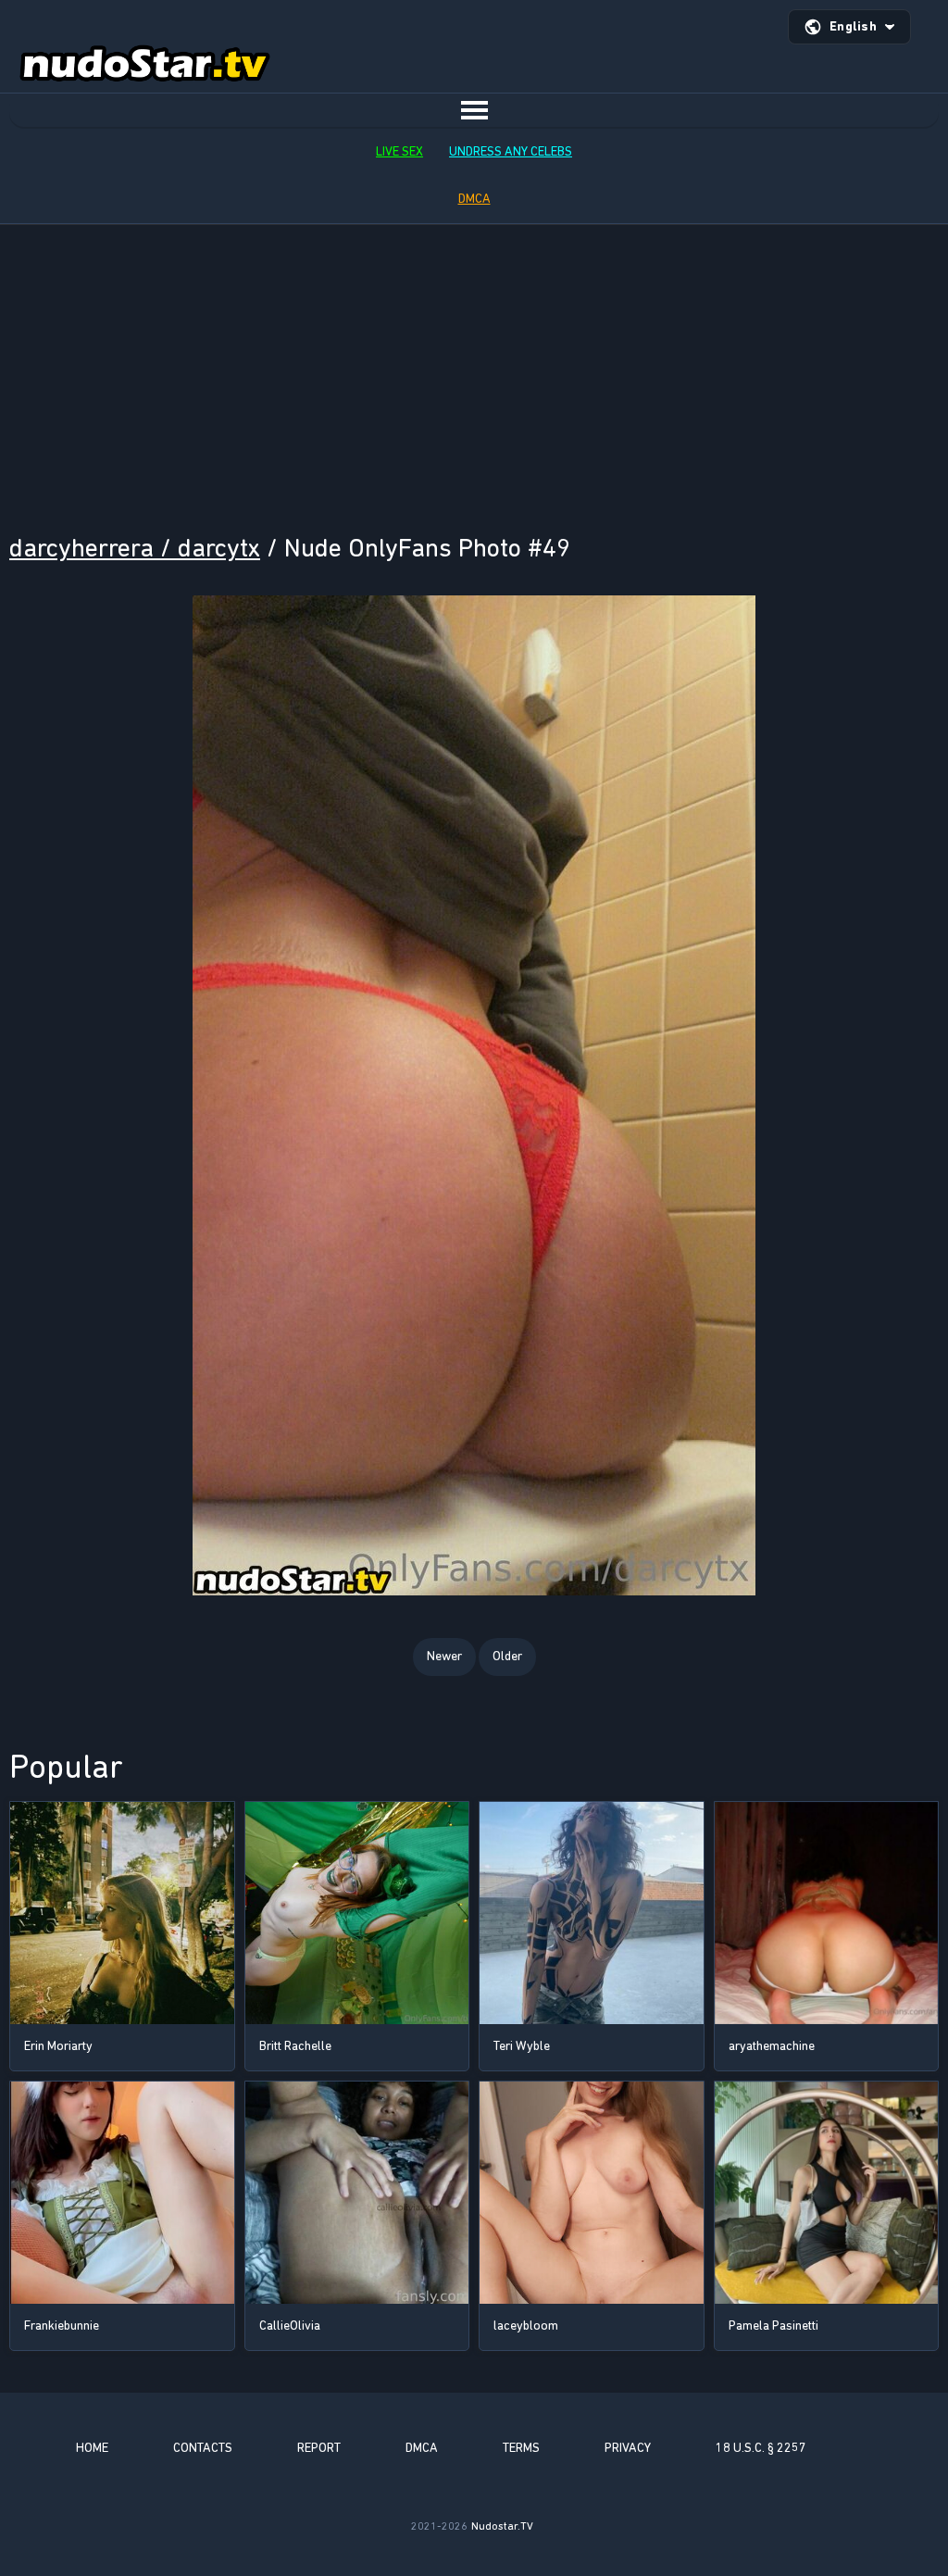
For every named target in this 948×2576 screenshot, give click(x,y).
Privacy (628, 2448)
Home (92, 2448)
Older (507, 1656)
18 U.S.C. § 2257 (761, 2448)
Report (319, 2448)
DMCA (474, 199)
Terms (521, 2448)
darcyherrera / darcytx (135, 548)
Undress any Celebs (511, 151)
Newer (444, 1656)
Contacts (203, 2448)
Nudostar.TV (502, 2526)
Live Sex (399, 151)
